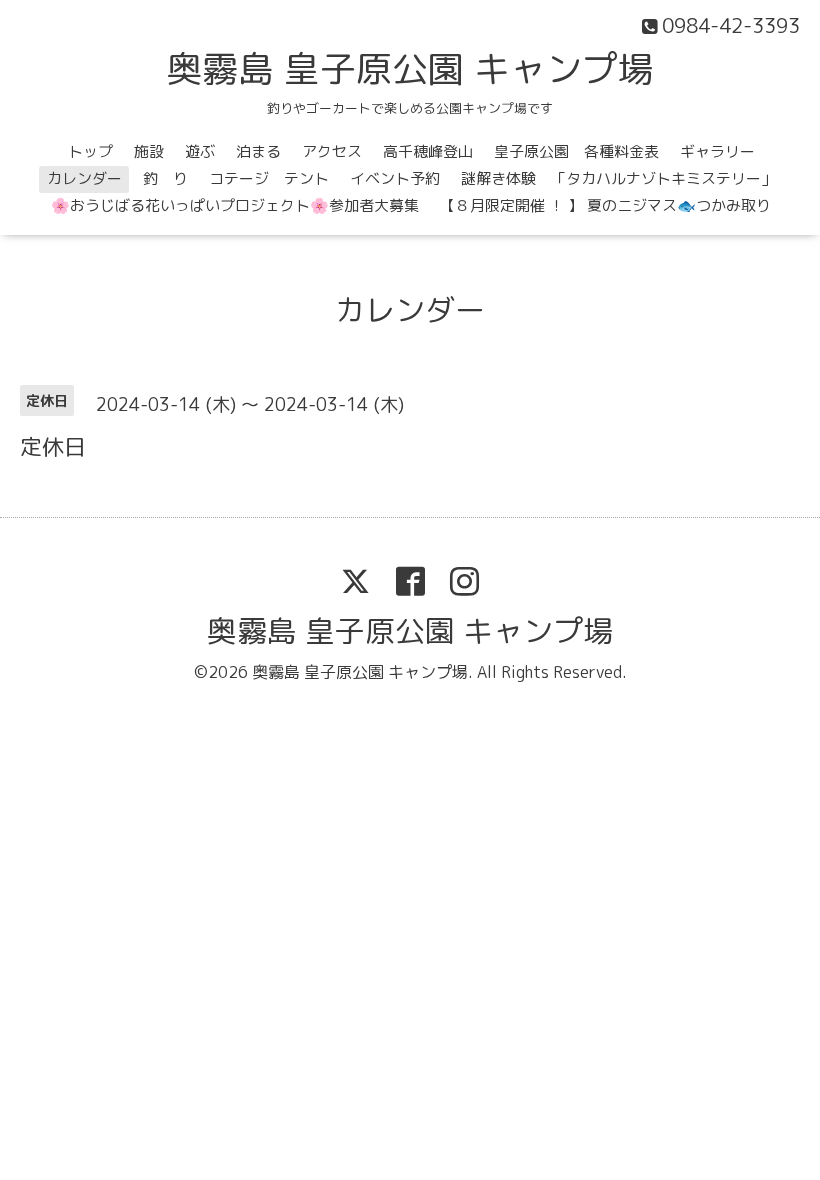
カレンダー (84, 178)
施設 (149, 151)
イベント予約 (395, 178)
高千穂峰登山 (428, 151)
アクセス (332, 151)
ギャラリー (717, 151)
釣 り (165, 178)
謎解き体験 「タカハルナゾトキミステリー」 (618, 178)
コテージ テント (269, 178)
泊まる (258, 151)
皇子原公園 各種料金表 (576, 151)
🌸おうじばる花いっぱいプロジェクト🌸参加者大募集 (235, 205)
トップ (90, 151)
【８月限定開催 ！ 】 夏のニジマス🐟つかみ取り (605, 205)
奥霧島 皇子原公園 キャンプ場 (410, 68)
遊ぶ (200, 151)
